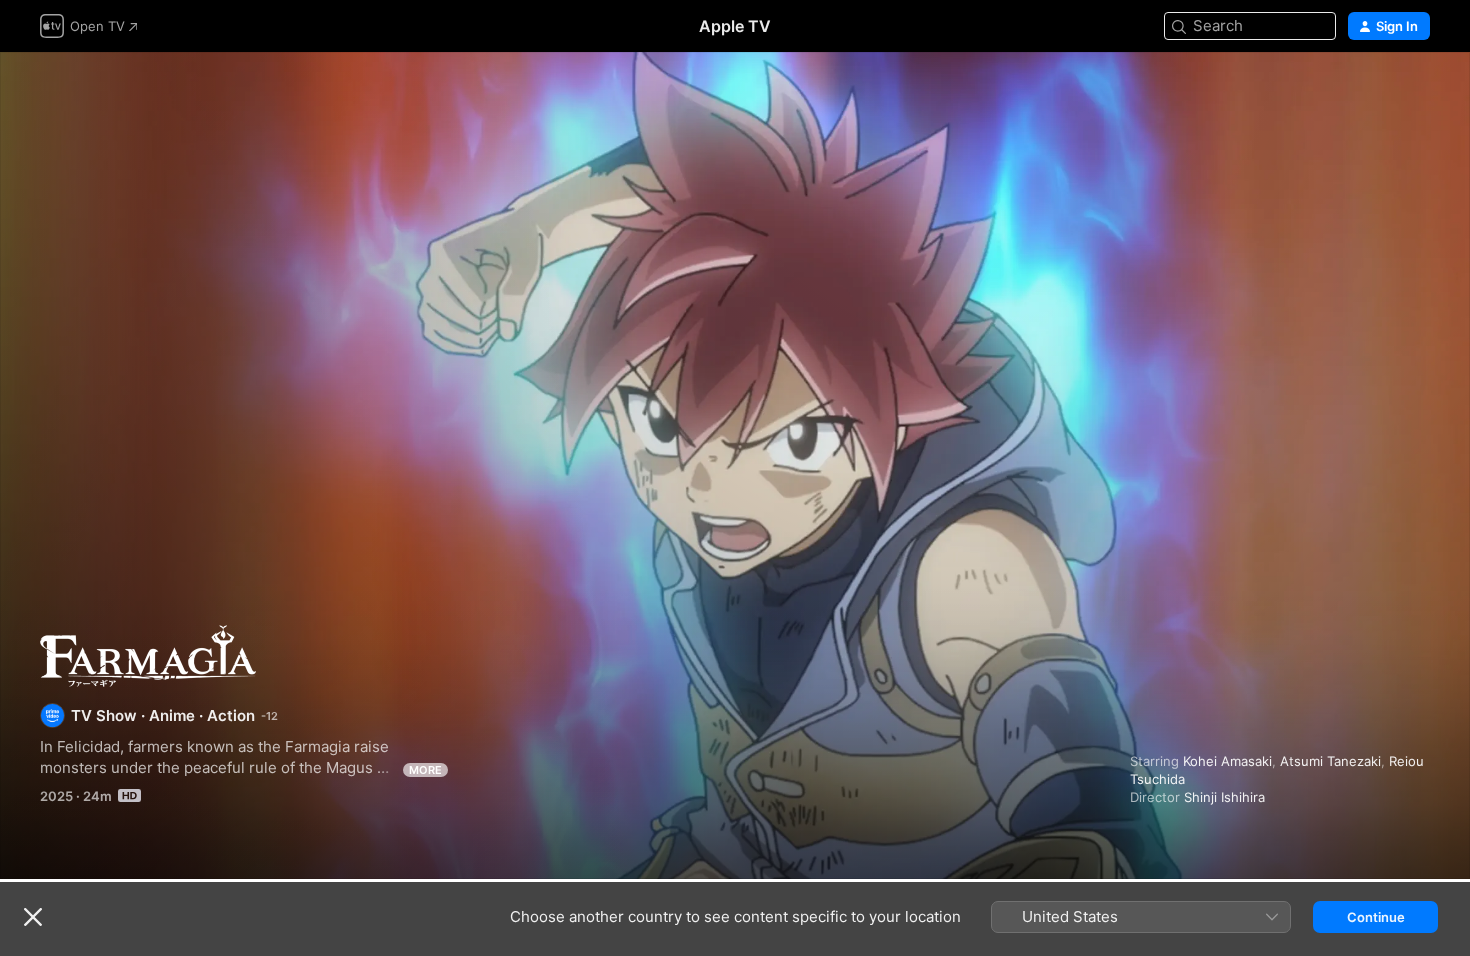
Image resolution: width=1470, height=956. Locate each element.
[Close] (33, 917)
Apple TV (735, 26)
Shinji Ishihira (1224, 797)
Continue (1376, 917)
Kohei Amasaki (1227, 761)
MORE (425, 770)
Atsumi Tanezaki (1330, 761)
